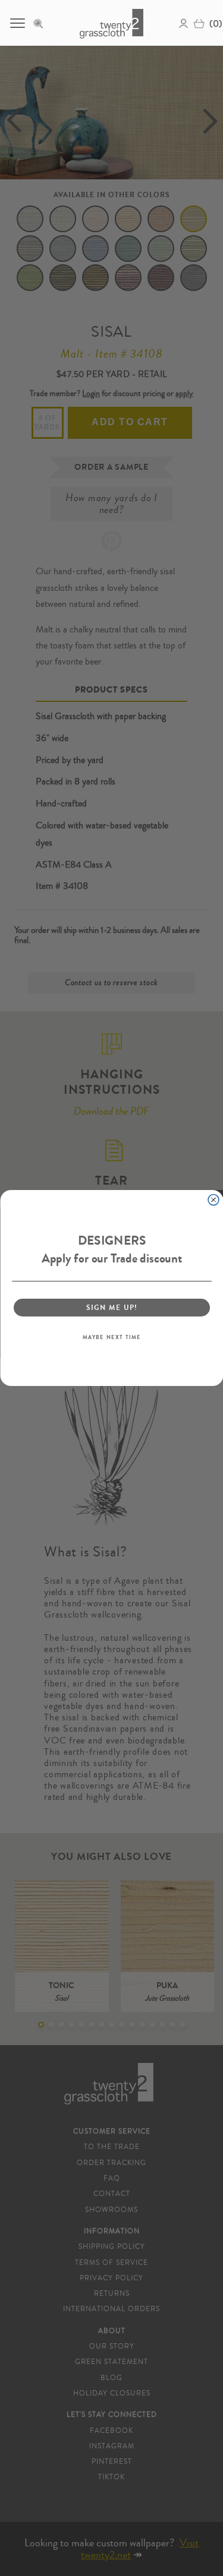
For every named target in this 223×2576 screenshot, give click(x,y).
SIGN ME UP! (111, 1307)
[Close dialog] (213, 1200)
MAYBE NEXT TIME (111, 1337)
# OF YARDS (48, 422)
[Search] (42, 23)
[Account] (184, 23)
